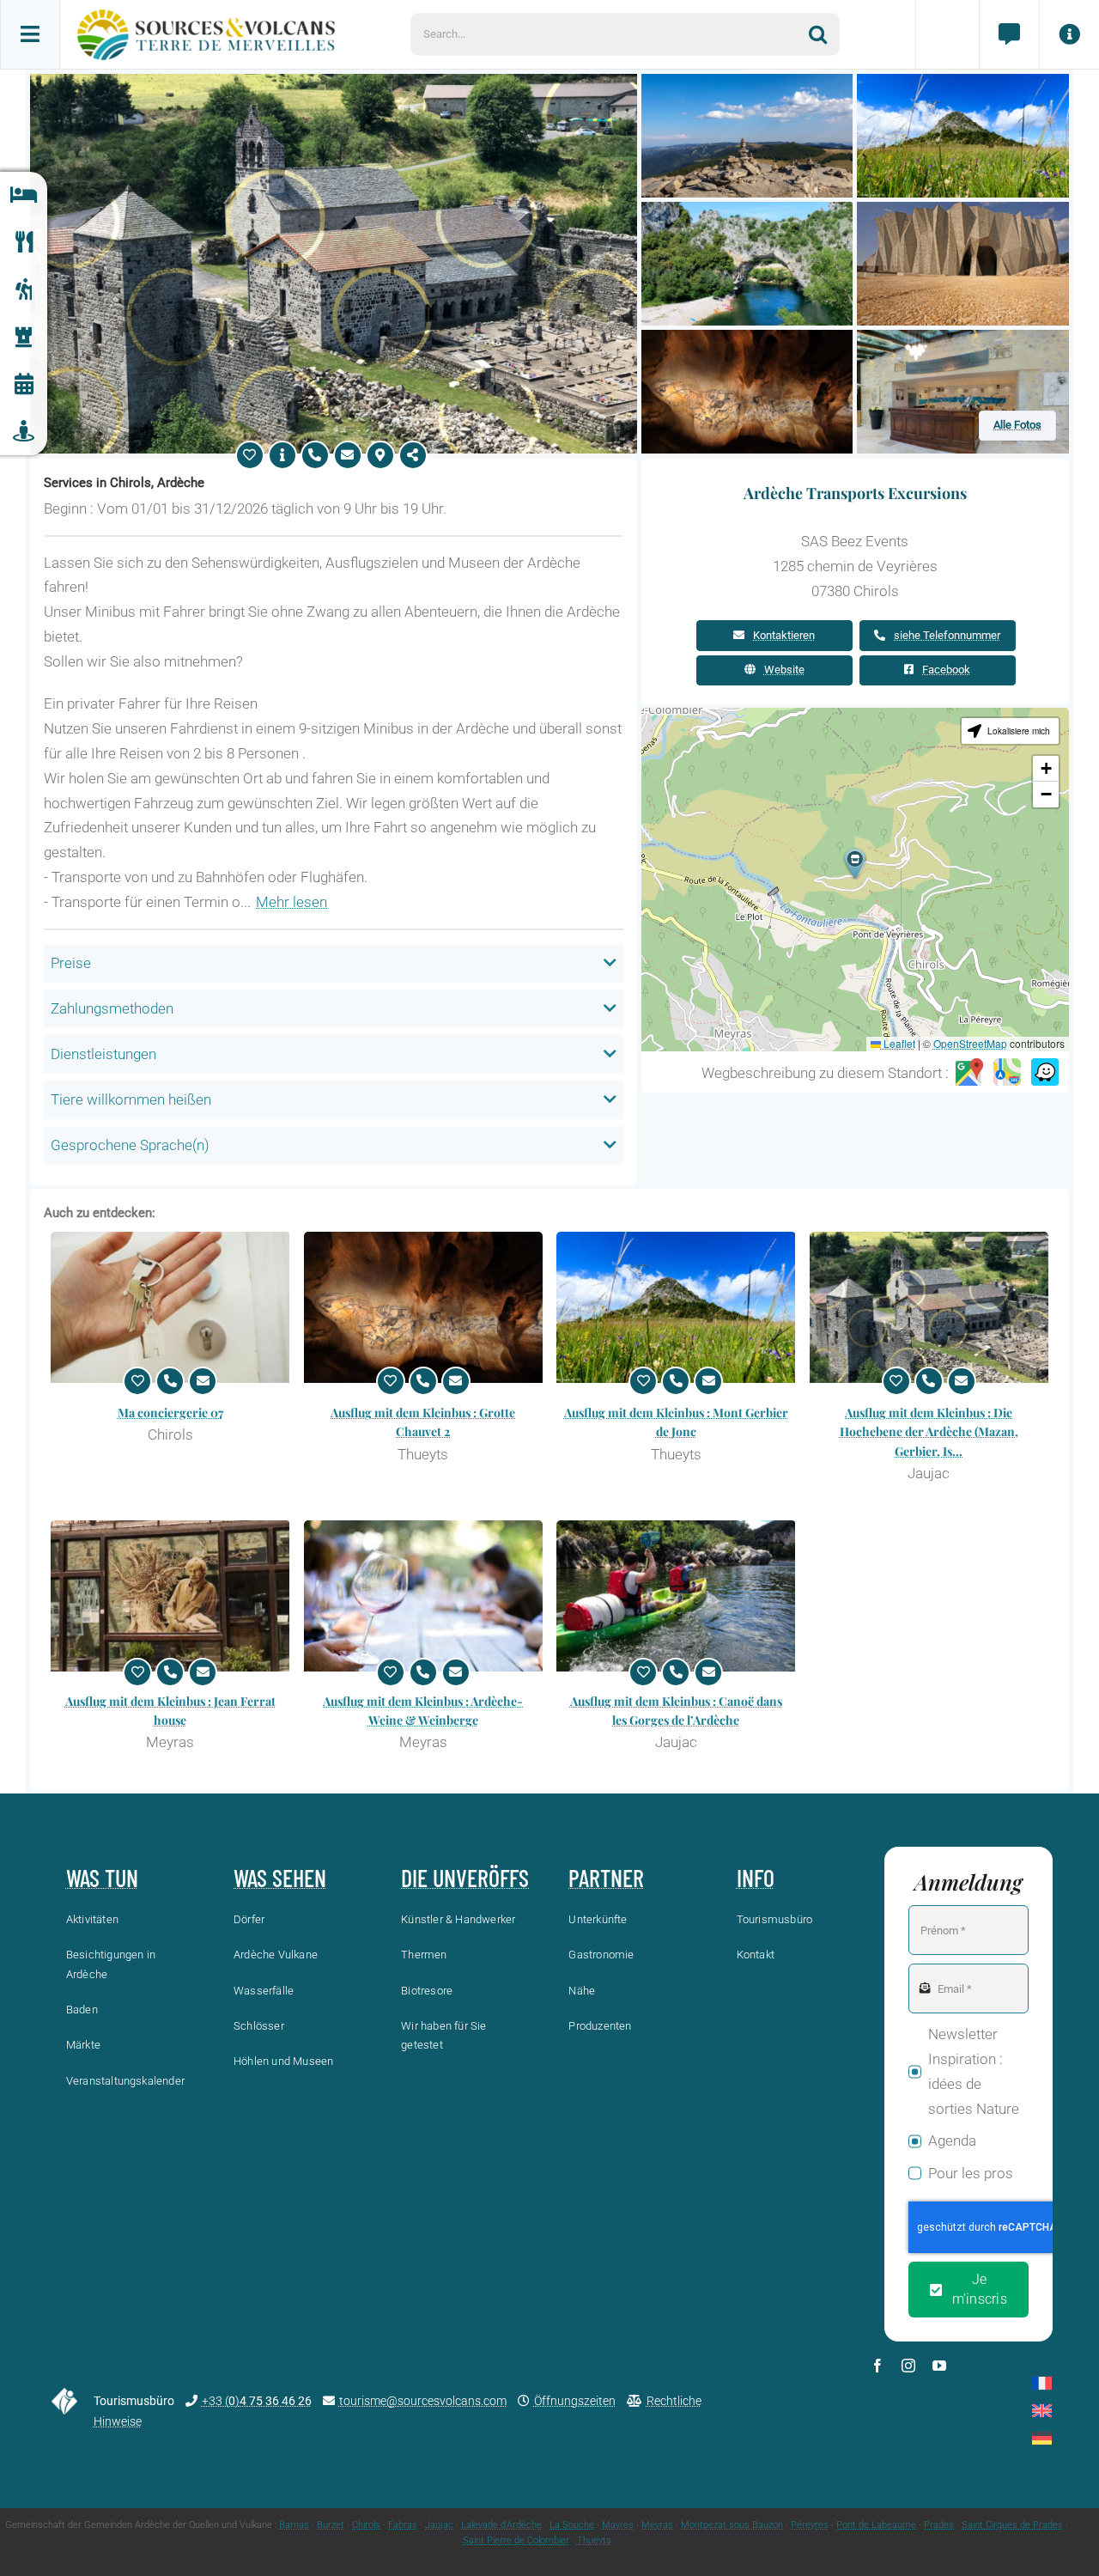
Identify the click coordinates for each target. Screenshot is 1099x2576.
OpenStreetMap (970, 1043)
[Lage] (380, 455)
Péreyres (810, 2525)
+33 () (257, 2401)
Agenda (952, 2141)
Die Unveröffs (465, 1878)
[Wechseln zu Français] (1042, 2383)
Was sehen (280, 1878)
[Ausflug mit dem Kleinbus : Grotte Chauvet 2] (424, 1307)
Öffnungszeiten (575, 2401)
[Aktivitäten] (24, 290)
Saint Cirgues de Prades (1012, 2525)
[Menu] (30, 34)
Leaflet (898, 1043)
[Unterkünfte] (24, 195)
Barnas (294, 2525)
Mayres (618, 2525)
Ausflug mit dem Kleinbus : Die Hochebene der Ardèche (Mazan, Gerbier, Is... (929, 1432)
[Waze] (1045, 1073)
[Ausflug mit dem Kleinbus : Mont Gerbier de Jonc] (676, 1307)
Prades (939, 2525)
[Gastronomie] (24, 243)
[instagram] (908, 2366)
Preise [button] (71, 963)
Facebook (946, 670)
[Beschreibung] (282, 455)
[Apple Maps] (1007, 1073)
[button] (855, 864)
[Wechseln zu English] (1042, 2411)
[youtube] (939, 2366)
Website (784, 670)
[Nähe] (24, 432)
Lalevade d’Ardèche (501, 2525)
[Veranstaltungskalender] (24, 384)
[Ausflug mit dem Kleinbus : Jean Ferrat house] (170, 1596)
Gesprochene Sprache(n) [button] (130, 1145)
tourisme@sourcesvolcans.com (423, 2401)
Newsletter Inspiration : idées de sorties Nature (974, 2071)
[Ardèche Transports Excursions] (334, 81)
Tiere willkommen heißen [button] (131, 1099)
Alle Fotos (1017, 425)
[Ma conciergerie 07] (170, 1307)
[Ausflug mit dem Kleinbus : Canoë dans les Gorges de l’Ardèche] (676, 1596)
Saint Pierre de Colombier (516, 2540)
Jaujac (439, 2525)
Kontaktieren (784, 635)
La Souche (572, 2525)
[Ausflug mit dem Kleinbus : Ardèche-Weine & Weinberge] (424, 1596)
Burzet (331, 2525)
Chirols (366, 2525)
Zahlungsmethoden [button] (112, 1008)
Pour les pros (971, 2173)
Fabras (403, 2525)
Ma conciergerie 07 (170, 1413)
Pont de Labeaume (876, 2525)
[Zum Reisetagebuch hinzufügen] (250, 455)
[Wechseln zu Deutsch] (1042, 2438)
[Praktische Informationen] (1069, 34)
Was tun (102, 1878)
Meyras (657, 2525)
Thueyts (594, 2540)
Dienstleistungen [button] (103, 1054)
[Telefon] (315, 455)
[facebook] (877, 2366)
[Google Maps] (969, 1073)
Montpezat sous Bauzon (732, 2525)
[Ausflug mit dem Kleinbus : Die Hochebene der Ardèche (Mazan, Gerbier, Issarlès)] (929, 1307)
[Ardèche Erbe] (24, 337)
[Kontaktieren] (348, 455)
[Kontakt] (1009, 34)
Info (756, 1878)
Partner (606, 1878)
